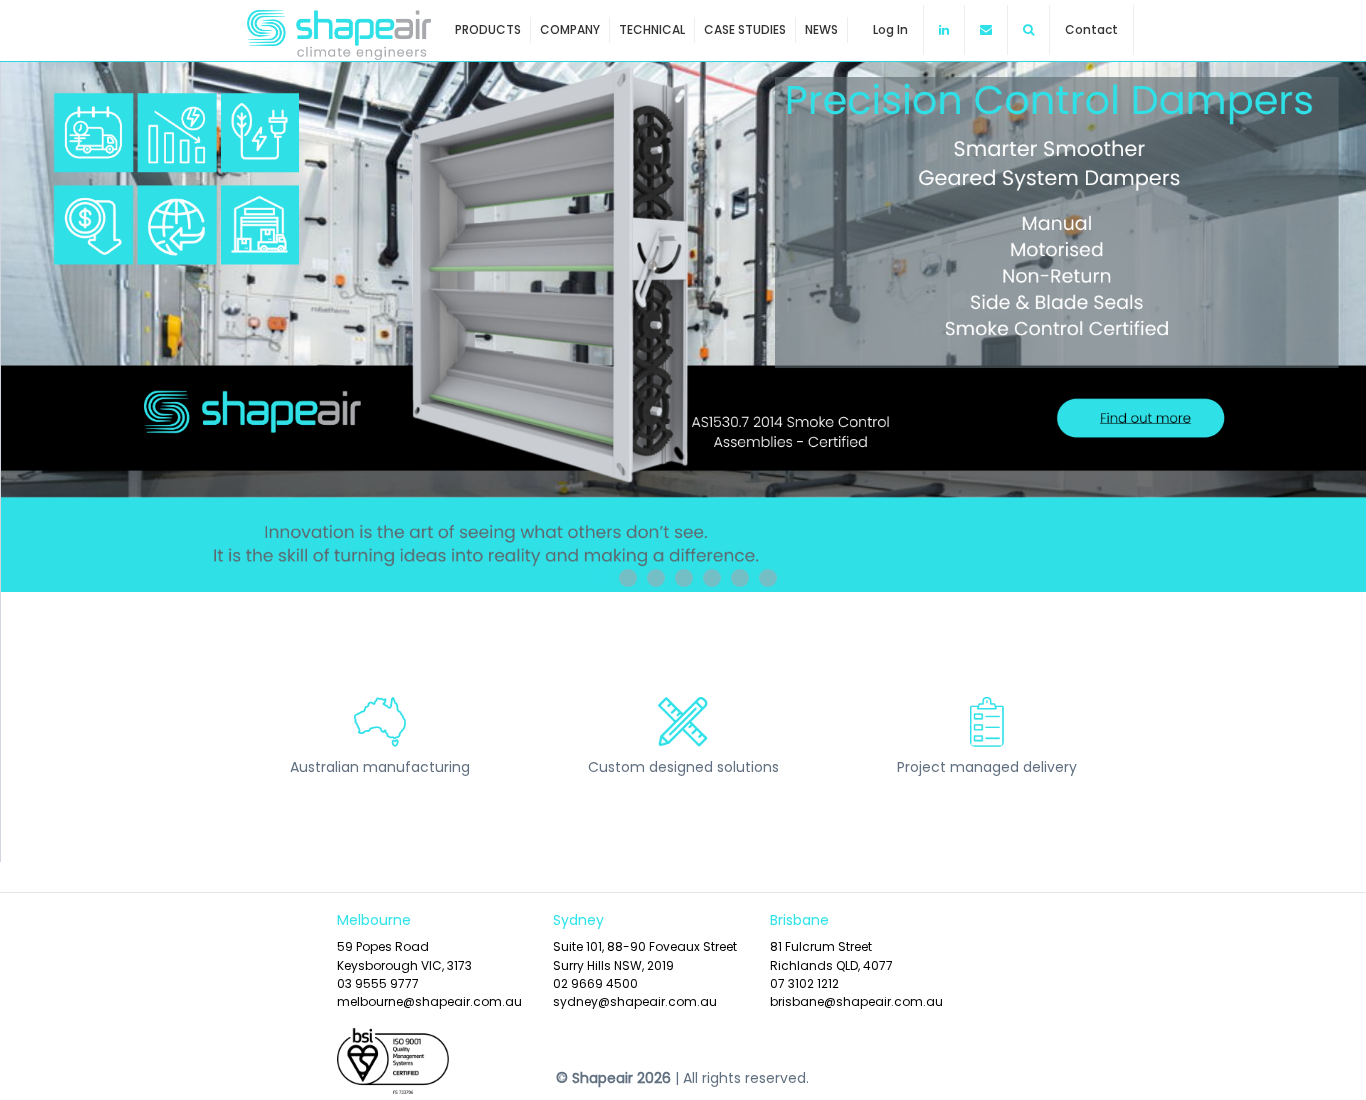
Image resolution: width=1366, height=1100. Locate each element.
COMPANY (570, 29)
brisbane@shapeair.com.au (856, 1001)
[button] (1029, 30)
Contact (1091, 29)
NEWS (821, 29)
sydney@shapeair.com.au (635, 1001)
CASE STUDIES (745, 29)
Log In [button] (890, 29)
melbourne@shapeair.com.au (429, 1001)
